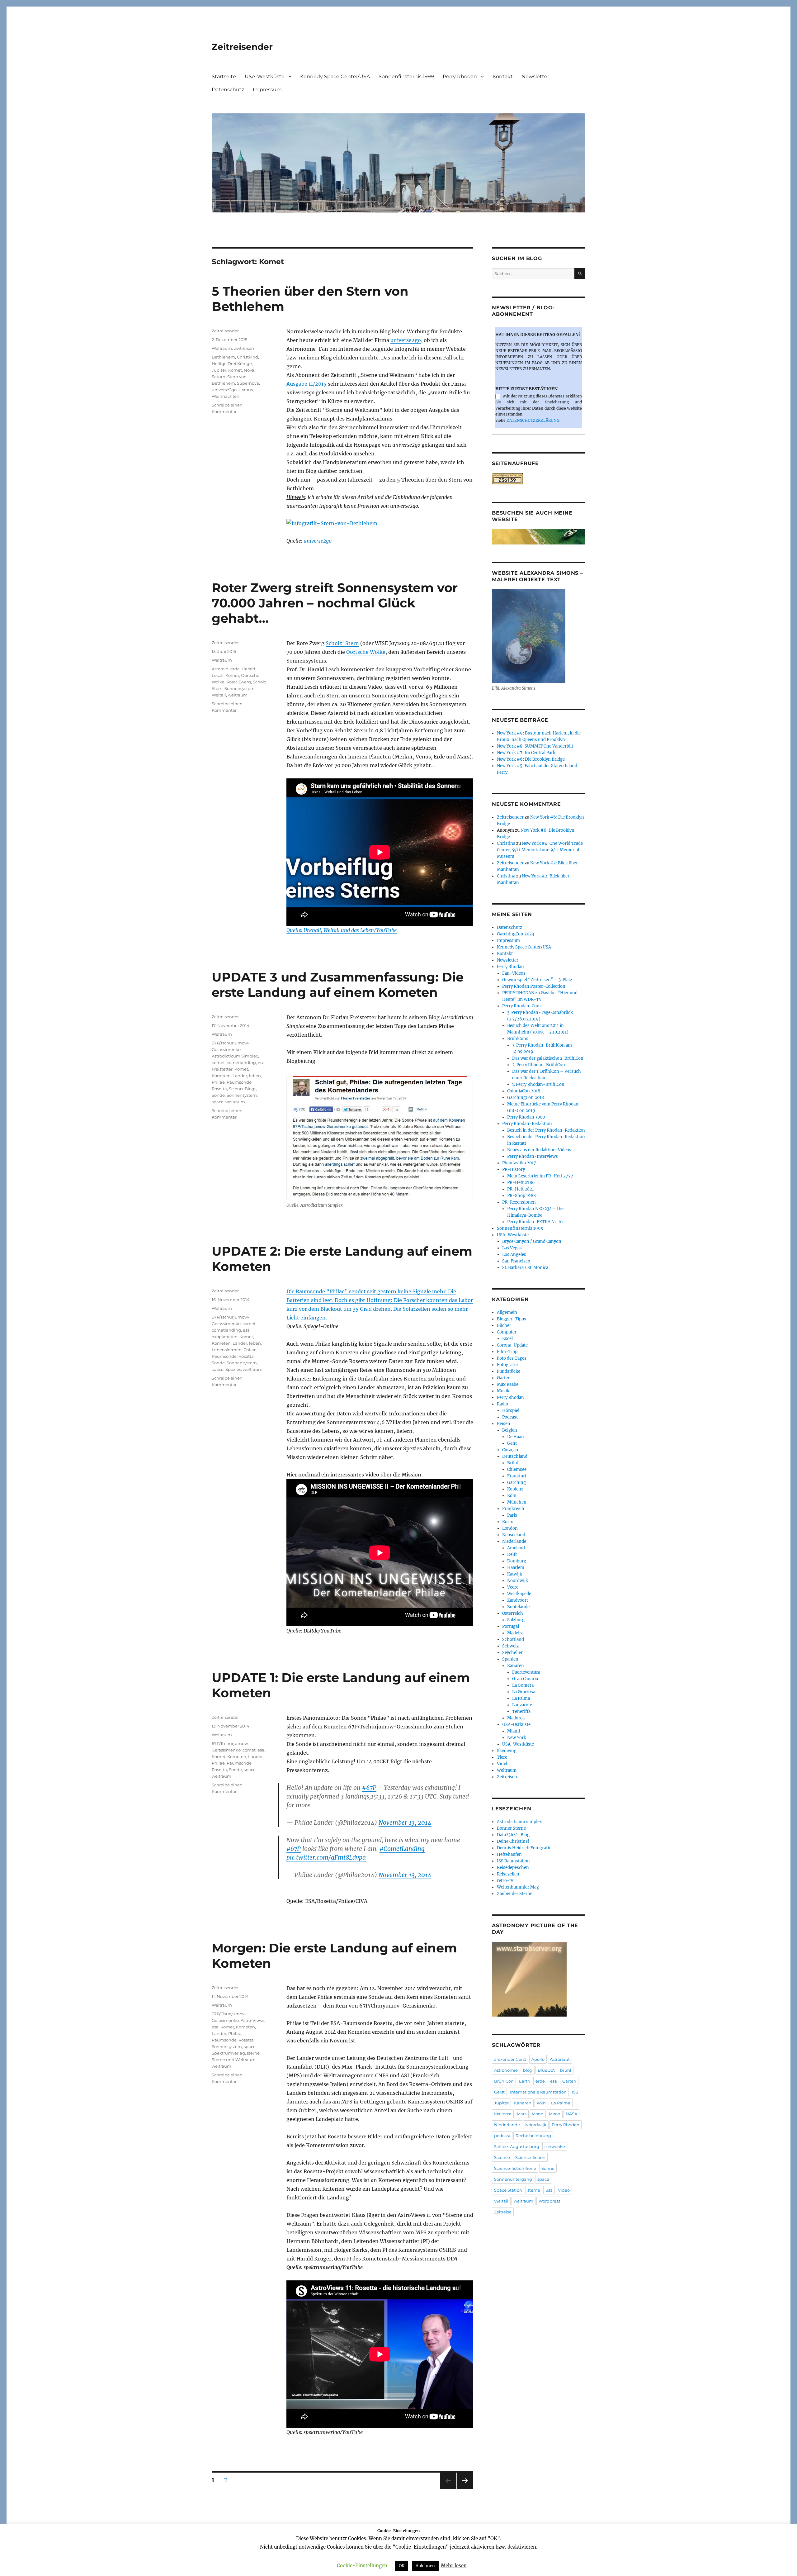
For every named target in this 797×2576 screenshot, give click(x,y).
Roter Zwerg (239, 682)
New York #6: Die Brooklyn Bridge (531, 759)
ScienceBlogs (243, 1089)
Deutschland (515, 1456)
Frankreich (513, 1509)
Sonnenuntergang (513, 2179)
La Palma (521, 1698)
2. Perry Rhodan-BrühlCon (539, 1065)
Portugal (511, 1626)
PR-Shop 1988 (521, 1196)
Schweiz (510, 1646)
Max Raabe (508, 1384)
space (218, 1102)
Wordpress (549, 2201)
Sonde (218, 1095)
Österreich (513, 1613)
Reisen (504, 1424)
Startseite (224, 76)
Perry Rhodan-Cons (522, 1006)
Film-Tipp (507, 1352)
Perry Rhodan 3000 (526, 1117)
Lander (240, 1076)
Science (502, 2157)
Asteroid (220, 669)
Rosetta (219, 1089)
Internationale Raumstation (538, 2092)
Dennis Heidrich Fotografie (524, 1848)
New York (517, 1738)
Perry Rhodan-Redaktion (527, 1124)
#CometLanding (402, 1849)
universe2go (406, 340)
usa (549, 2190)
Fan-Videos (514, 973)
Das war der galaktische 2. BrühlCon (548, 1058)
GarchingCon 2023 (515, 934)
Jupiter (219, 370)
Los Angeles (514, 1255)
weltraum (238, 695)
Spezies (233, 1369)
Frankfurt (517, 1476)
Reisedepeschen (513, 1868)
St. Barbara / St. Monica (525, 1268)
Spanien (510, 1659)
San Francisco (516, 1261)
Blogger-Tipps (512, 1319)
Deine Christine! (513, 1841)
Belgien (510, 1430)
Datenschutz (228, 90)
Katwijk (515, 1574)
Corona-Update (512, 1345)
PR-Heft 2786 (521, 1183)
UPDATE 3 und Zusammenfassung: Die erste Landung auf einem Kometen (338, 985)
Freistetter (222, 1069)
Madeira (515, 1633)
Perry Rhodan (460, 76)
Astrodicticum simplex (519, 1822)
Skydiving (507, 1751)
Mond (538, 2114)
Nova (249, 370)
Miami (514, 1731)
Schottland (513, 1640)
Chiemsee (517, 1469)
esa (261, 1062)
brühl (566, 2070)
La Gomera (523, 1685)
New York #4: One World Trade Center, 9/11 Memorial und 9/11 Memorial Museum (540, 850)
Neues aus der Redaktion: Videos (539, 1150)
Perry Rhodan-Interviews (533, 1156)
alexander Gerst (510, 2059)
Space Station (508, 2190)
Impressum (267, 90)
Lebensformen (227, 1350)
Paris (512, 1515)
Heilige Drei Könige (232, 364)
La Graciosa (524, 1692)
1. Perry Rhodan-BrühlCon (538, 1084)
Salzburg (516, 1620)
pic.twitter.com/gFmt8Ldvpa (326, 1857)
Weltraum (222, 348)
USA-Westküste (265, 76)
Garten (504, 1378)
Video (564, 2190)
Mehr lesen (454, 2566)
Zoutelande (518, 1607)
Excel (507, 1339)
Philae (218, 1082)
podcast (502, 2136)
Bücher (504, 1326)
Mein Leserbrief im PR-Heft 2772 (540, 1176)
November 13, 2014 (405, 1823)
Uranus (246, 390)
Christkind (248, 357)
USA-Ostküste (516, 1725)
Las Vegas (512, 1248)
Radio (502, 1404)
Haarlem (516, 1568)
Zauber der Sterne (515, 1894)
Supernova (248, 383)
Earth (525, 2081)
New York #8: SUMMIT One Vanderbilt (535, 746)
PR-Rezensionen (519, 1202)
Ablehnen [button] (425, 2566)
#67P (369, 1788)
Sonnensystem (240, 688)
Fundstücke (509, 1371)
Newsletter (535, 76)
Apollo (538, 2059)
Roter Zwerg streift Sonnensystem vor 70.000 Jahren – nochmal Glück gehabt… (335, 603)
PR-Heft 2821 (521, 1189)
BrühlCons (518, 1039)
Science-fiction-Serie (515, 2168)
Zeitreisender (242, 47)
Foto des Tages (512, 1358)
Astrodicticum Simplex (235, 1056)
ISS (575, 2092)
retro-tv (505, 1881)
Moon (555, 2114)
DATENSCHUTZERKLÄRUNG (533, 420)
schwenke (555, 2146)
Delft (512, 1554)
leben (255, 1076)
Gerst (499, 2092)
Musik (503, 1391)
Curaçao (510, 1450)
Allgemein (507, 1312)
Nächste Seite (465, 2489)
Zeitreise (503, 2212)
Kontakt (503, 76)
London (510, 1528)
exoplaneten (225, 1337)
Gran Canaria (525, 1679)
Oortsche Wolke (366, 652)
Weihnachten (226, 396)
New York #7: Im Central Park (526, 753)
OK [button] (402, 2566)
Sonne (548, 2168)
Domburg (517, 1561)
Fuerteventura (526, 1672)
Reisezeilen (508, 1874)
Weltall (219, 695)
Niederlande (514, 1541)
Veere (513, 1587)
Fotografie (507, 1365)
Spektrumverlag (228, 2053)
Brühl (513, 1463)
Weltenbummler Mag (518, 1887)
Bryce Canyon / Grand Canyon (532, 1241)
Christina (506, 843)
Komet (235, 370)
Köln (512, 1496)
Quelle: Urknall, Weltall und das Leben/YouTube (342, 930)
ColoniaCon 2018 (524, 1091)
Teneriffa (521, 1711)
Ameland (516, 1548)
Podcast (510, 1417)
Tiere (502, 1757)
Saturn (219, 377)
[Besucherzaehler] (539, 479)
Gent (512, 1443)
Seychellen (513, 1653)
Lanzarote (522, 1705)
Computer (507, 1332)
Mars (522, 2114)
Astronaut (560, 2059)
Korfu (508, 1522)
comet (218, 1062)
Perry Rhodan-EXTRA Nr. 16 (535, 1222)
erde (235, 669)
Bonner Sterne (511, 1828)
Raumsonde (239, 1082)
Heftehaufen (509, 1854)
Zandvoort (518, 1600)
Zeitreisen (244, 348)
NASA (571, 2114)
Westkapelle (519, 1594)
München (517, 1502)
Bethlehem (223, 357)
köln (541, 2103)
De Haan (516, 1437)
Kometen (221, 1076)
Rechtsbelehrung (533, 2136)
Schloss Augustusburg (517, 2146)
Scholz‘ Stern (342, 643)
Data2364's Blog (513, 1835)
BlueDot (546, 2070)
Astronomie (506, 2070)
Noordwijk (518, 1581)
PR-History (514, 1169)
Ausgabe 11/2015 (307, 384)
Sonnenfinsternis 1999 (406, 76)
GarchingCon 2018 (526, 1098)
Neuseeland (514, 1535)
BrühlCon (504, 2081)
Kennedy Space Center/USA (335, 76)
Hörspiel (511, 1411)
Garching (516, 1483)
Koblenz (515, 1489)
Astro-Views (252, 2020)
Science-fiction (530, 2157)
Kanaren (516, 1666)
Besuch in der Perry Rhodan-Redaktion (546, 1130)
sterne (253, 2053)
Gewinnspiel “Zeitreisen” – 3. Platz (537, 980)
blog (528, 2070)
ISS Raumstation (513, 1861)
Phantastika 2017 (519, 1163)
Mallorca (516, 1718)
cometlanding (241, 1062)
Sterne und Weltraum (234, 2060)
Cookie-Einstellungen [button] (362, 2566)
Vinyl (502, 1764)
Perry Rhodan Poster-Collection (534, 986)
